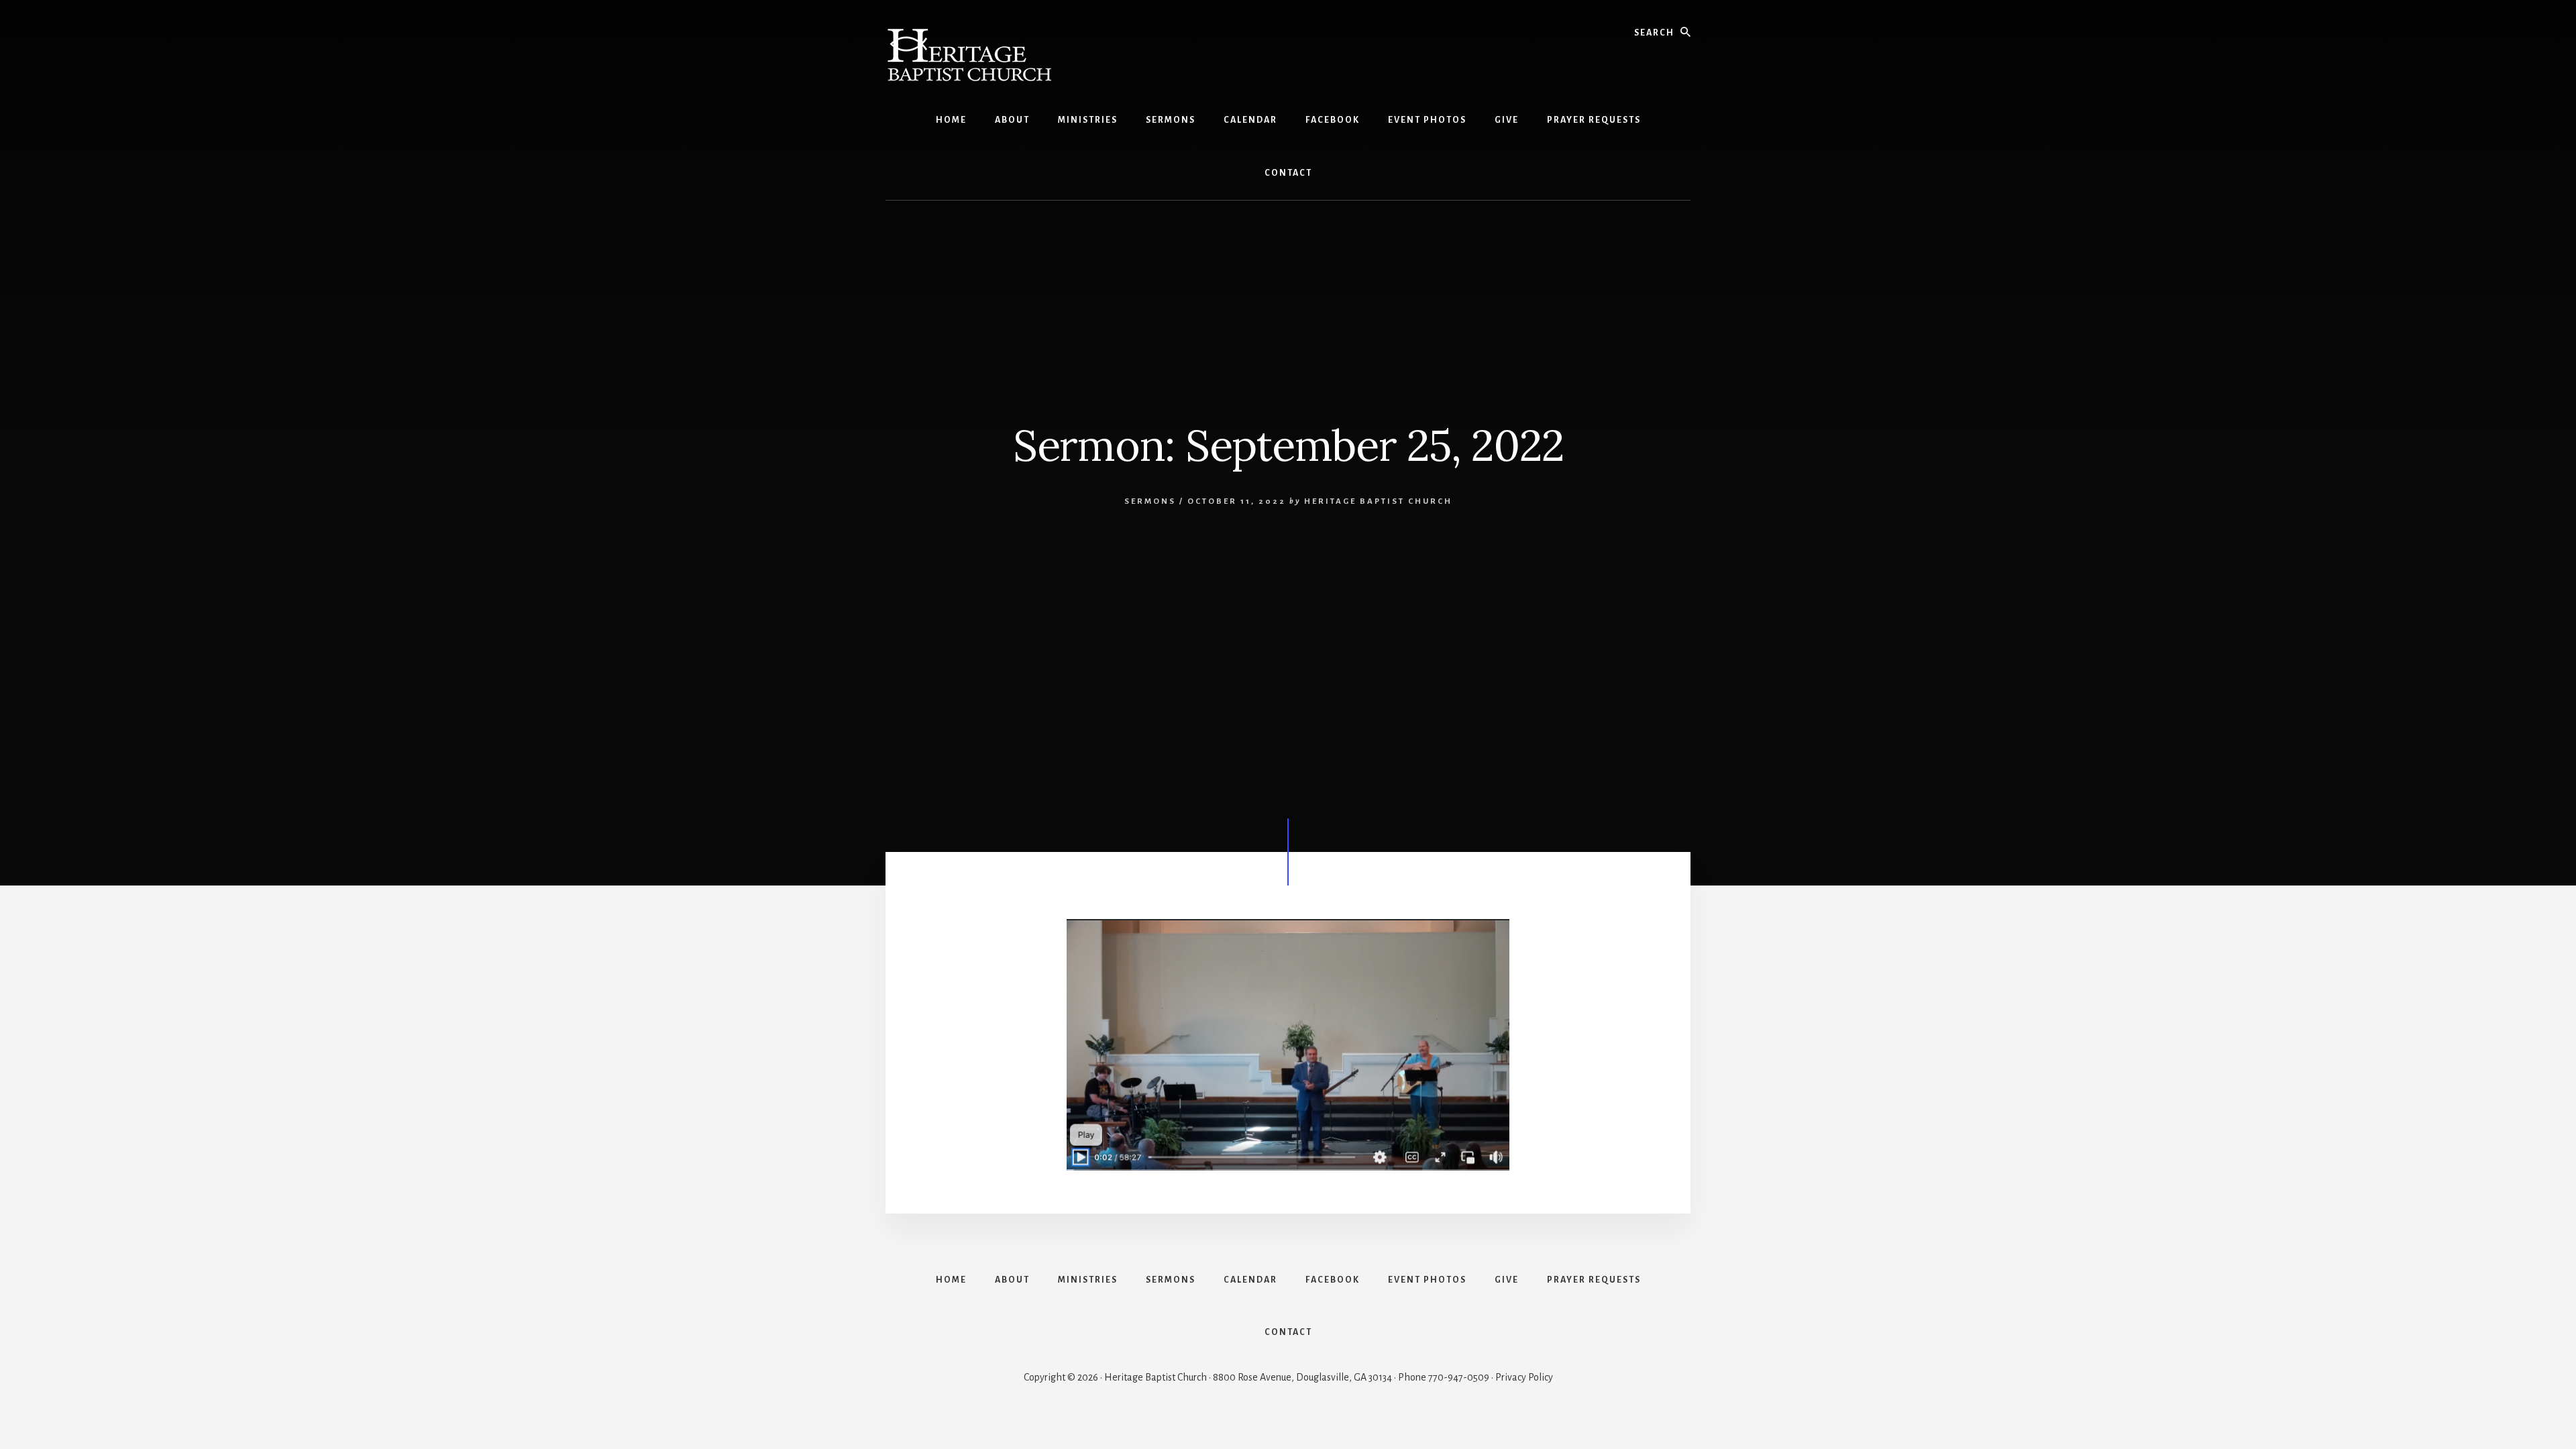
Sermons (1150, 501)
